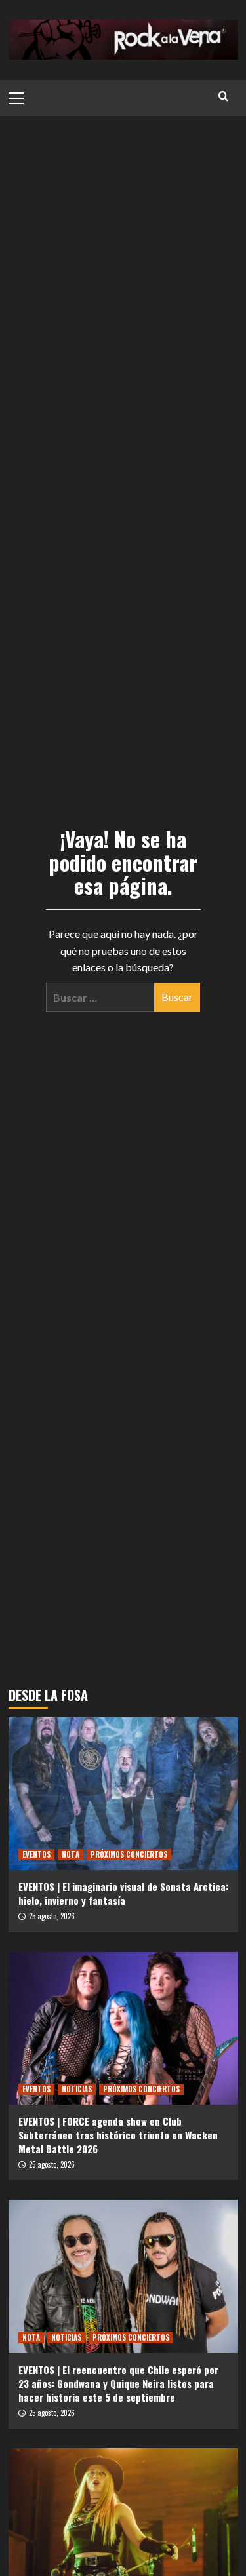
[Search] (223, 96)
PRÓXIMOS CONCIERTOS (129, 1854)
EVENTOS (36, 1854)
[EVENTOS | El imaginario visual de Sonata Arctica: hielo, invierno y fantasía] (123, 1794)
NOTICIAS (77, 2089)
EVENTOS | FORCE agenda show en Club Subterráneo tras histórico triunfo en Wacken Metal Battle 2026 (118, 2135)
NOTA (71, 1854)
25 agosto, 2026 (52, 1916)
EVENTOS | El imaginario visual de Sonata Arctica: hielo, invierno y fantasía (123, 1893)
